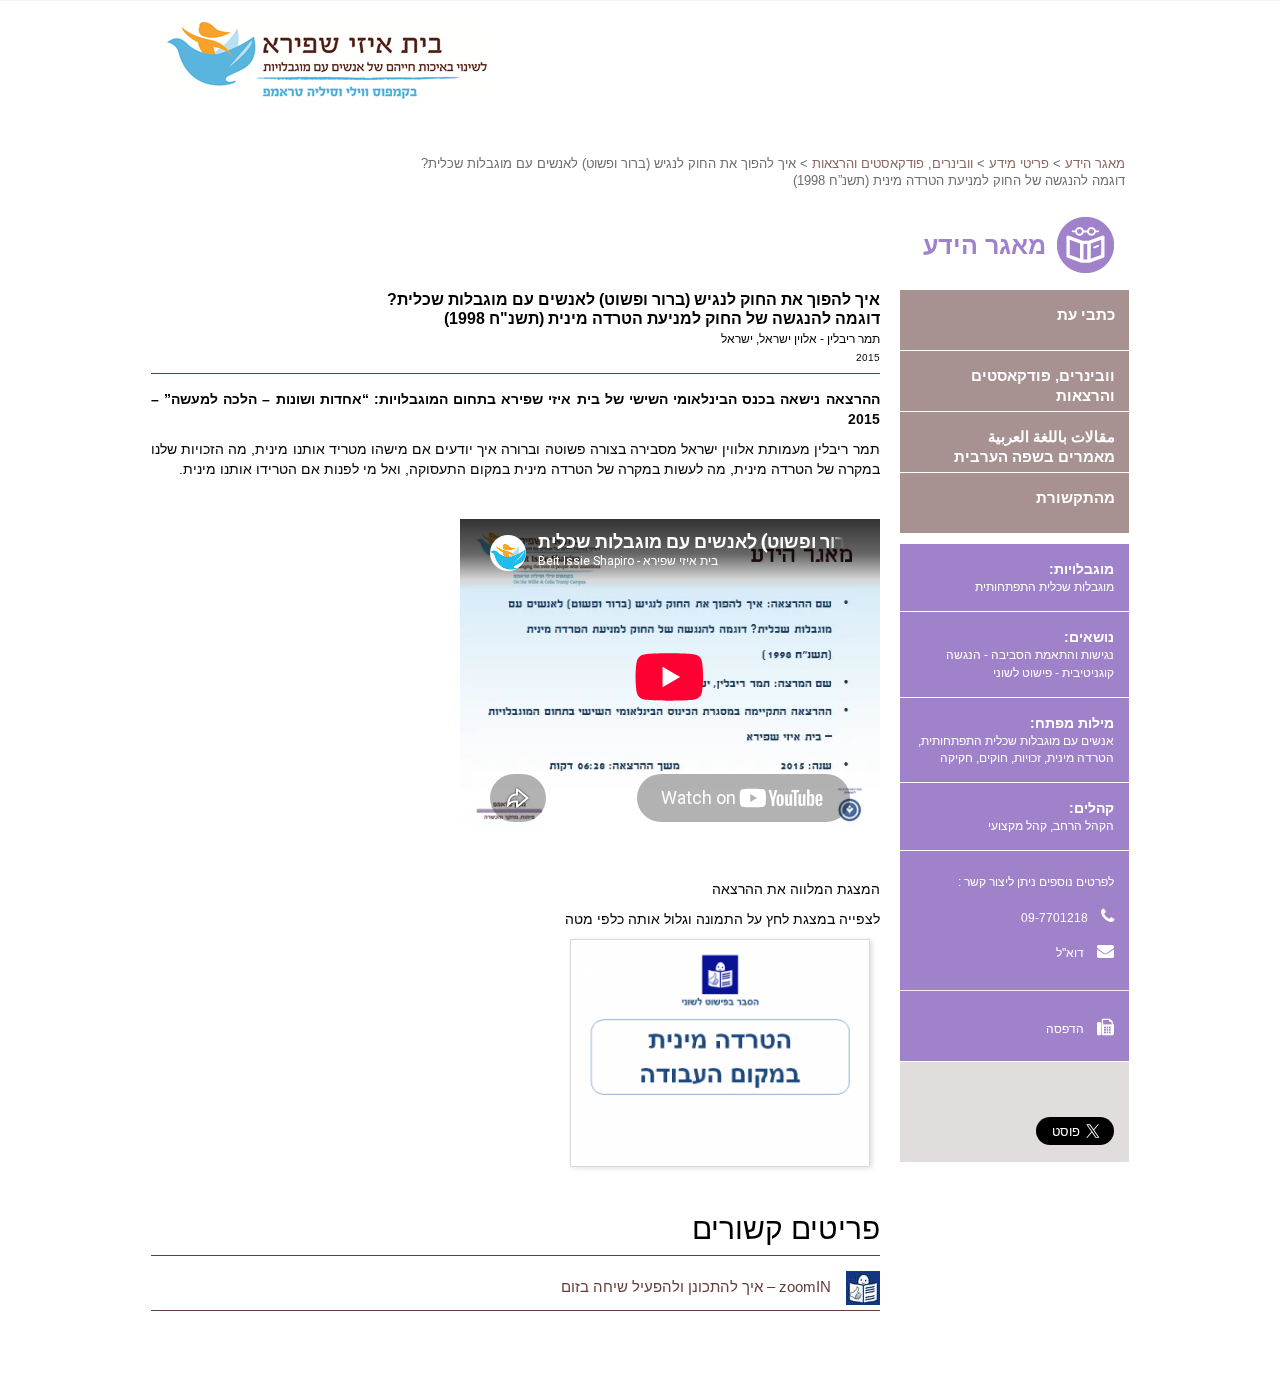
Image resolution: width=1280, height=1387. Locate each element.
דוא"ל (1071, 953)
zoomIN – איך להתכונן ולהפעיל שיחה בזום (696, 1286)
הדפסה (1066, 1029)
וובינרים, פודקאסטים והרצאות (892, 163)
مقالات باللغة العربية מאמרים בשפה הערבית (1034, 446)
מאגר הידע (1095, 163)
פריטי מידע (1019, 163)
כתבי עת (1086, 314)
